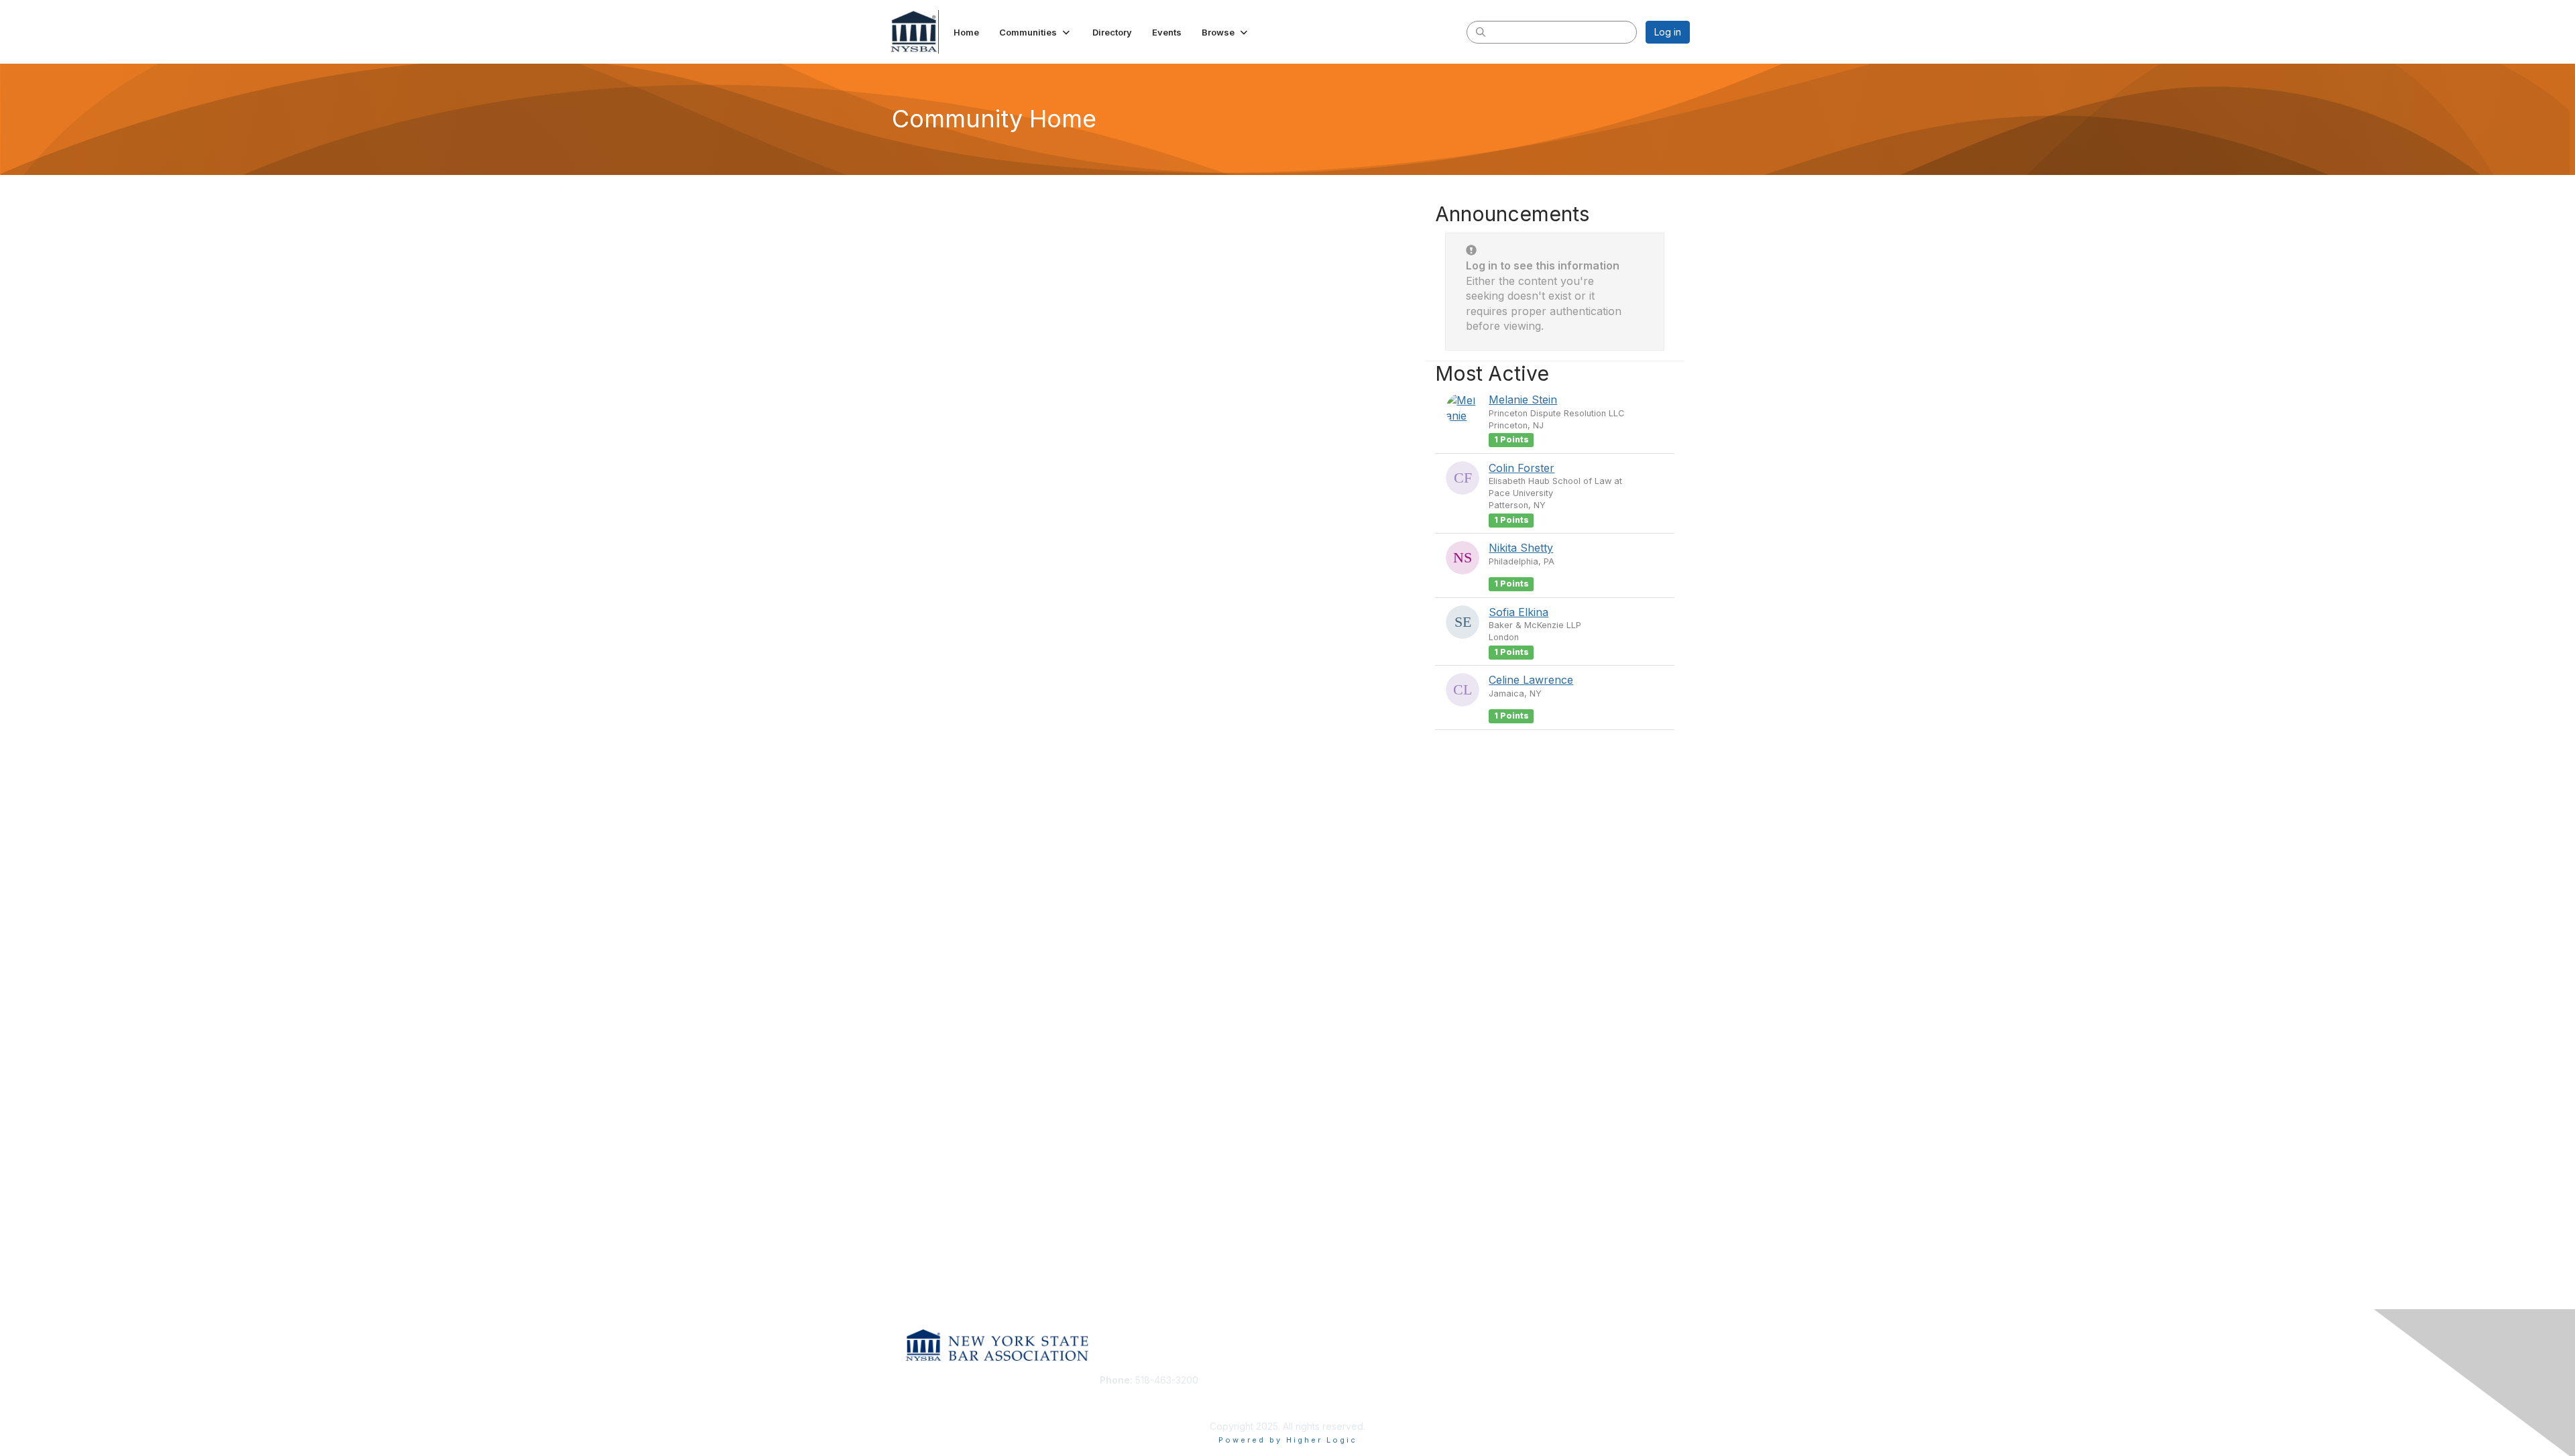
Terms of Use (1517, 1393)
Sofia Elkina (1519, 612)
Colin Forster (1522, 468)
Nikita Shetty (1521, 548)
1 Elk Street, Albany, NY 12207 (1165, 1400)
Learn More (1318, 1406)
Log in (1668, 32)
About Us (1507, 1380)
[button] (1036, 32)
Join (1302, 1380)
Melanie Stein (1523, 400)
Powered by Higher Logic (1288, 1440)
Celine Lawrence (1531, 680)
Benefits (1311, 1393)
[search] (1481, 32)
